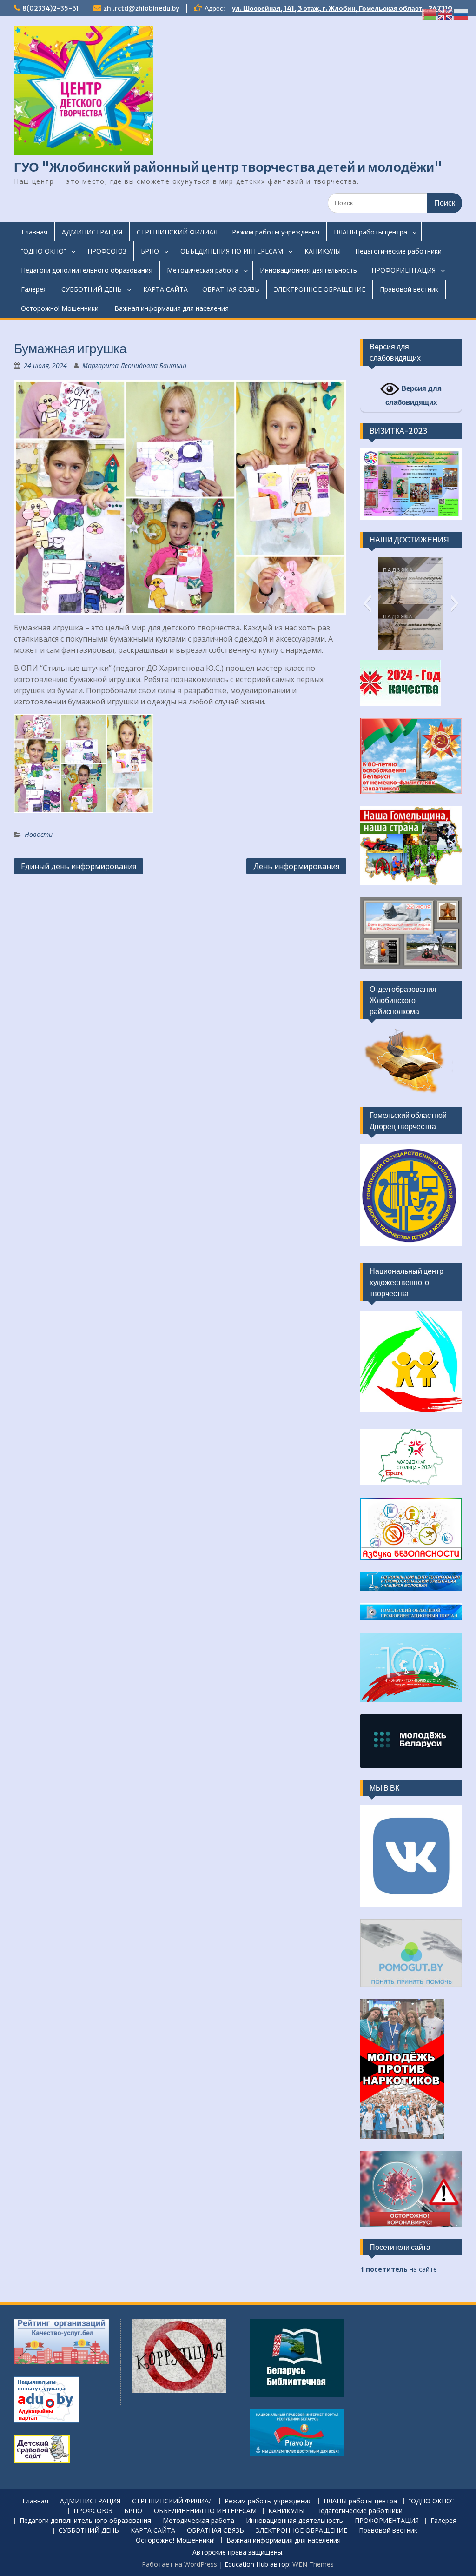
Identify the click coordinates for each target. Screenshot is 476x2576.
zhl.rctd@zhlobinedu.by (142, 8)
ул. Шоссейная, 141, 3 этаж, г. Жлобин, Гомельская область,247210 (342, 8)
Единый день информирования (79, 866)
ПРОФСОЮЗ (107, 251)
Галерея (34, 289)
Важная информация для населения (172, 308)
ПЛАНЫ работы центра (370, 232)
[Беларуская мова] (430, 14)
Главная (34, 232)
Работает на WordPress (179, 2564)
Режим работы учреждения (276, 232)
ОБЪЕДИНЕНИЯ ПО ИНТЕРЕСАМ (232, 251)
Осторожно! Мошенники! (60, 308)
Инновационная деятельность (308, 270)
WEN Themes (313, 2564)
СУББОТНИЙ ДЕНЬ (92, 289)
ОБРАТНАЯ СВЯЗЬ (231, 289)
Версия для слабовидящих (414, 395)
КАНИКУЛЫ (323, 251)
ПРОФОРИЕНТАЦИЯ (403, 270)
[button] (367, 603)
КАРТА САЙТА (165, 289)
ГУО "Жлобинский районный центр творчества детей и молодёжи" (228, 167)
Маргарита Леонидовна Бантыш (134, 365)
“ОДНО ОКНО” (43, 251)
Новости (39, 834)
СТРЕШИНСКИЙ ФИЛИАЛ (177, 232)
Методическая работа (203, 270)
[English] (445, 14)
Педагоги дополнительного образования (87, 270)
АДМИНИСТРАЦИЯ (92, 232)
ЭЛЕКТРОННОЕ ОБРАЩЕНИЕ (320, 289)
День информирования (296, 866)
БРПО (150, 251)
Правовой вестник (409, 289)
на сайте (399, 2269)
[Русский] (461, 14)
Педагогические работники (398, 251)
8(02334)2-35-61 (51, 8)
